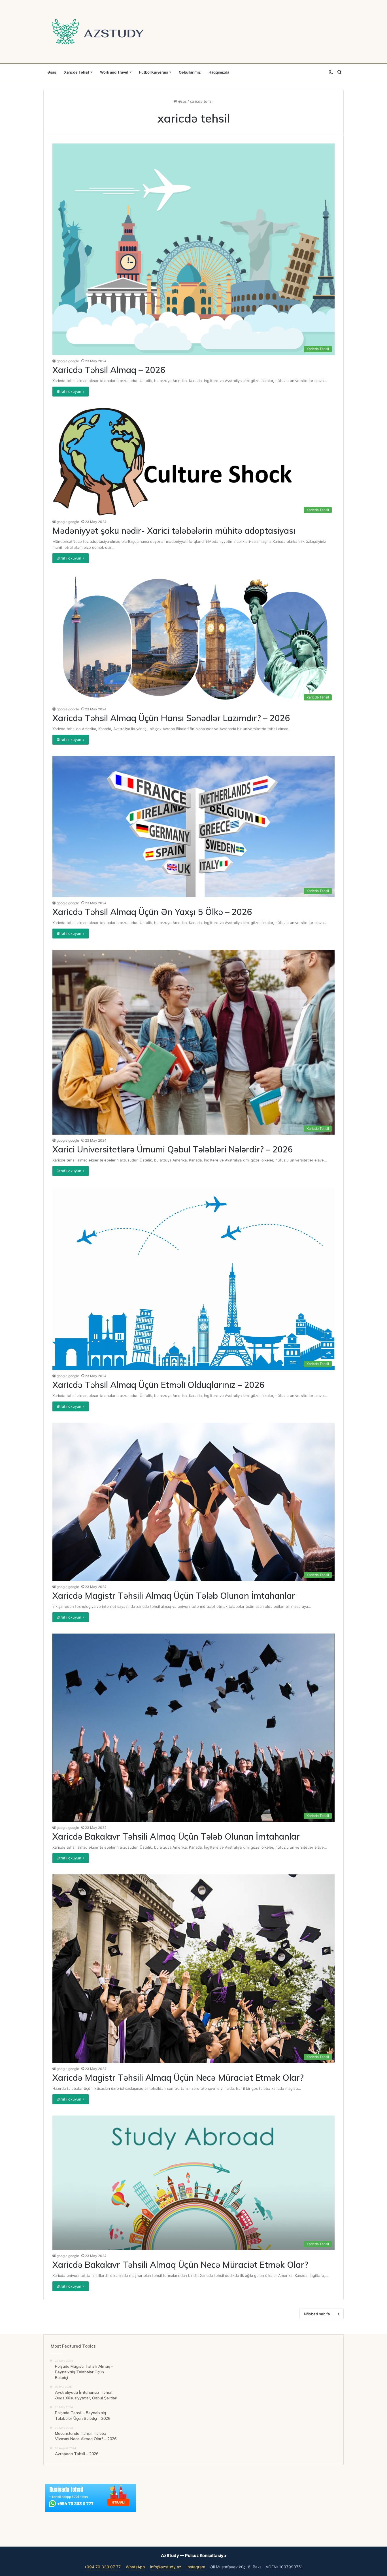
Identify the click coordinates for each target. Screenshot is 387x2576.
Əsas (52, 72)
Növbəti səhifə (317, 2314)
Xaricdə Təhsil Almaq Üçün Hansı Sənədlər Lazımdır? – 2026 (171, 718)
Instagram (196, 2567)
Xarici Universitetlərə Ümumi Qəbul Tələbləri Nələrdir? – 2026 (173, 1149)
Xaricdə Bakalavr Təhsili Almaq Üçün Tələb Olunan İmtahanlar (176, 1836)
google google (68, 361)
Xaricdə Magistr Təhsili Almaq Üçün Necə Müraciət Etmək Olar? (178, 2078)
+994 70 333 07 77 (102, 2567)
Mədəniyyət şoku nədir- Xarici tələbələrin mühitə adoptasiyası (174, 531)
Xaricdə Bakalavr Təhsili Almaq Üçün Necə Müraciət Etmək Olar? (180, 2265)
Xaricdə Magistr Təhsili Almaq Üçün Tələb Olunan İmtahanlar (174, 1596)
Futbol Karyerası (153, 72)
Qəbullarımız (190, 72)
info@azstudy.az (166, 2567)
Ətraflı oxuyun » (71, 391)
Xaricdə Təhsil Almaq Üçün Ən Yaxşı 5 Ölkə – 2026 (152, 912)
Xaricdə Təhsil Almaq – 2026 (109, 370)
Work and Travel (114, 72)
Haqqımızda (219, 72)
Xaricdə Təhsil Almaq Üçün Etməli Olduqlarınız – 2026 (159, 1385)
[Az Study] (98, 32)
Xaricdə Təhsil (76, 72)
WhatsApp (135, 2567)
